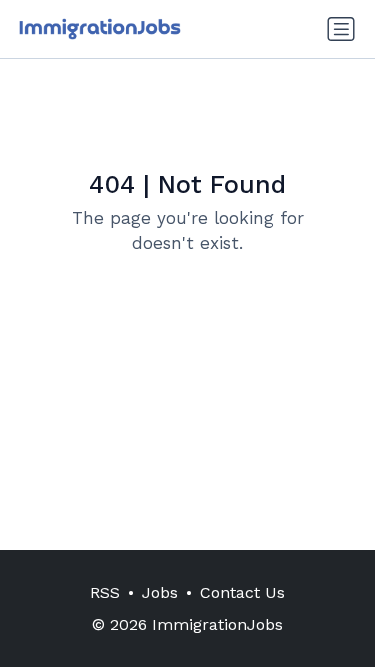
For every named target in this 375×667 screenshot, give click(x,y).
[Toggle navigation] (341, 29)
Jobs (160, 592)
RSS (105, 592)
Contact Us (242, 592)
